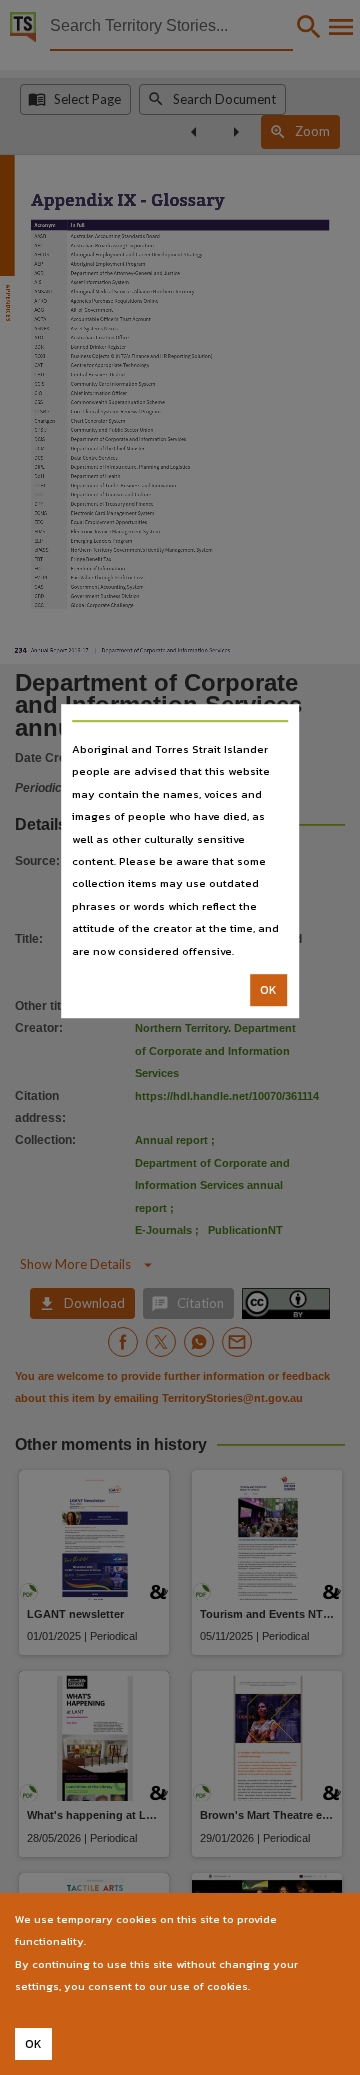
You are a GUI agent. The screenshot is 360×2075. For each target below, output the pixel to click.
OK (268, 990)
